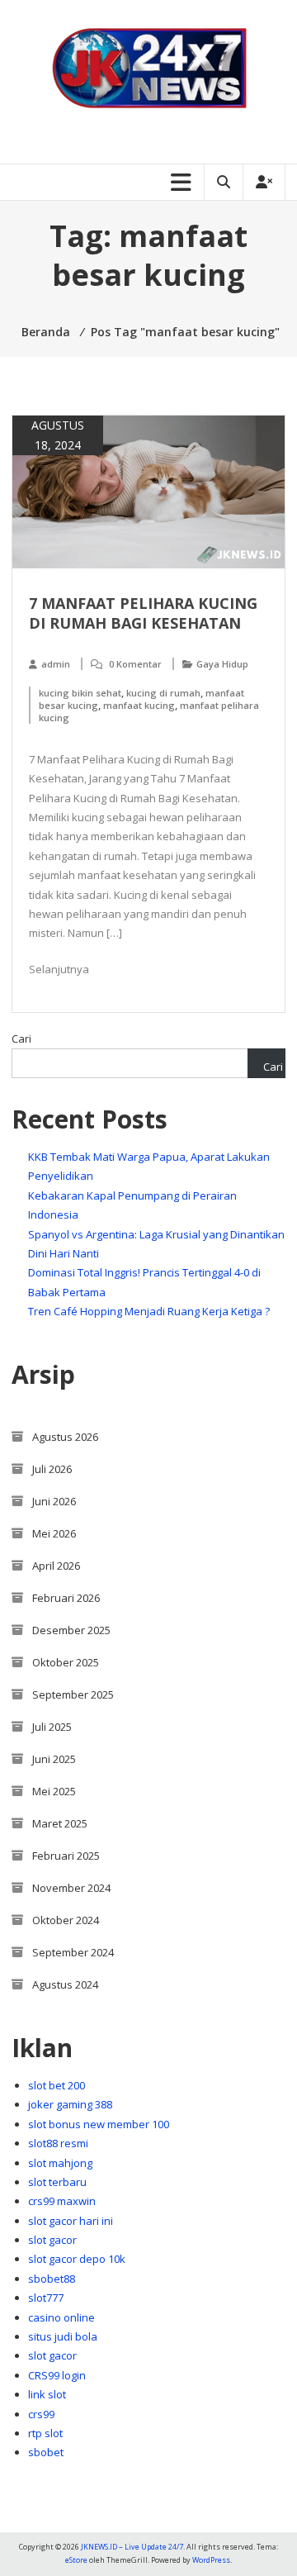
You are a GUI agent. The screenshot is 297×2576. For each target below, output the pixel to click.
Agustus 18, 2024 (58, 435)
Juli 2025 (52, 1727)
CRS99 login (57, 2375)
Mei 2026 (54, 1533)
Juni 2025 (54, 1759)
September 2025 (73, 1694)
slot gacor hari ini (71, 2221)
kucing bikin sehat (80, 693)
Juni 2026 (54, 1501)
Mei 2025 (54, 1791)
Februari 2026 (66, 1598)
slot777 (46, 2298)
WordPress (211, 2560)
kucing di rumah (163, 693)
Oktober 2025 (66, 1662)
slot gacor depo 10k (77, 2259)
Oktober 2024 (66, 1920)
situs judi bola (63, 2336)
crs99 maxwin (62, 2201)
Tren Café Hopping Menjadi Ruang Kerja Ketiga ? (149, 1311)
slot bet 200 (57, 2085)
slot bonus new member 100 (99, 2124)
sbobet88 (52, 2279)
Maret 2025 (60, 1823)
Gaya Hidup (222, 664)
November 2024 (71, 1888)
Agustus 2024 (65, 1984)
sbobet (46, 2452)
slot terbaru (57, 2182)
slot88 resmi (58, 2143)
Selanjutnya (59, 969)
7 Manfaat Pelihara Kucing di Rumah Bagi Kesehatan (143, 613)
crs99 (41, 2414)
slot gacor (52, 2240)
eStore (76, 2560)
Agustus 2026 (65, 1437)
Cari (21, 1038)
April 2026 (56, 1566)
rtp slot (45, 2433)
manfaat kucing (139, 705)
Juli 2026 (52, 1469)
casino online (61, 2317)
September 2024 (73, 1952)
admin (56, 664)
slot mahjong (60, 2163)
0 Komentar (135, 664)
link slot (47, 2394)
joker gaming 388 (70, 2104)
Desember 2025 (71, 1630)
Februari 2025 (66, 1856)
